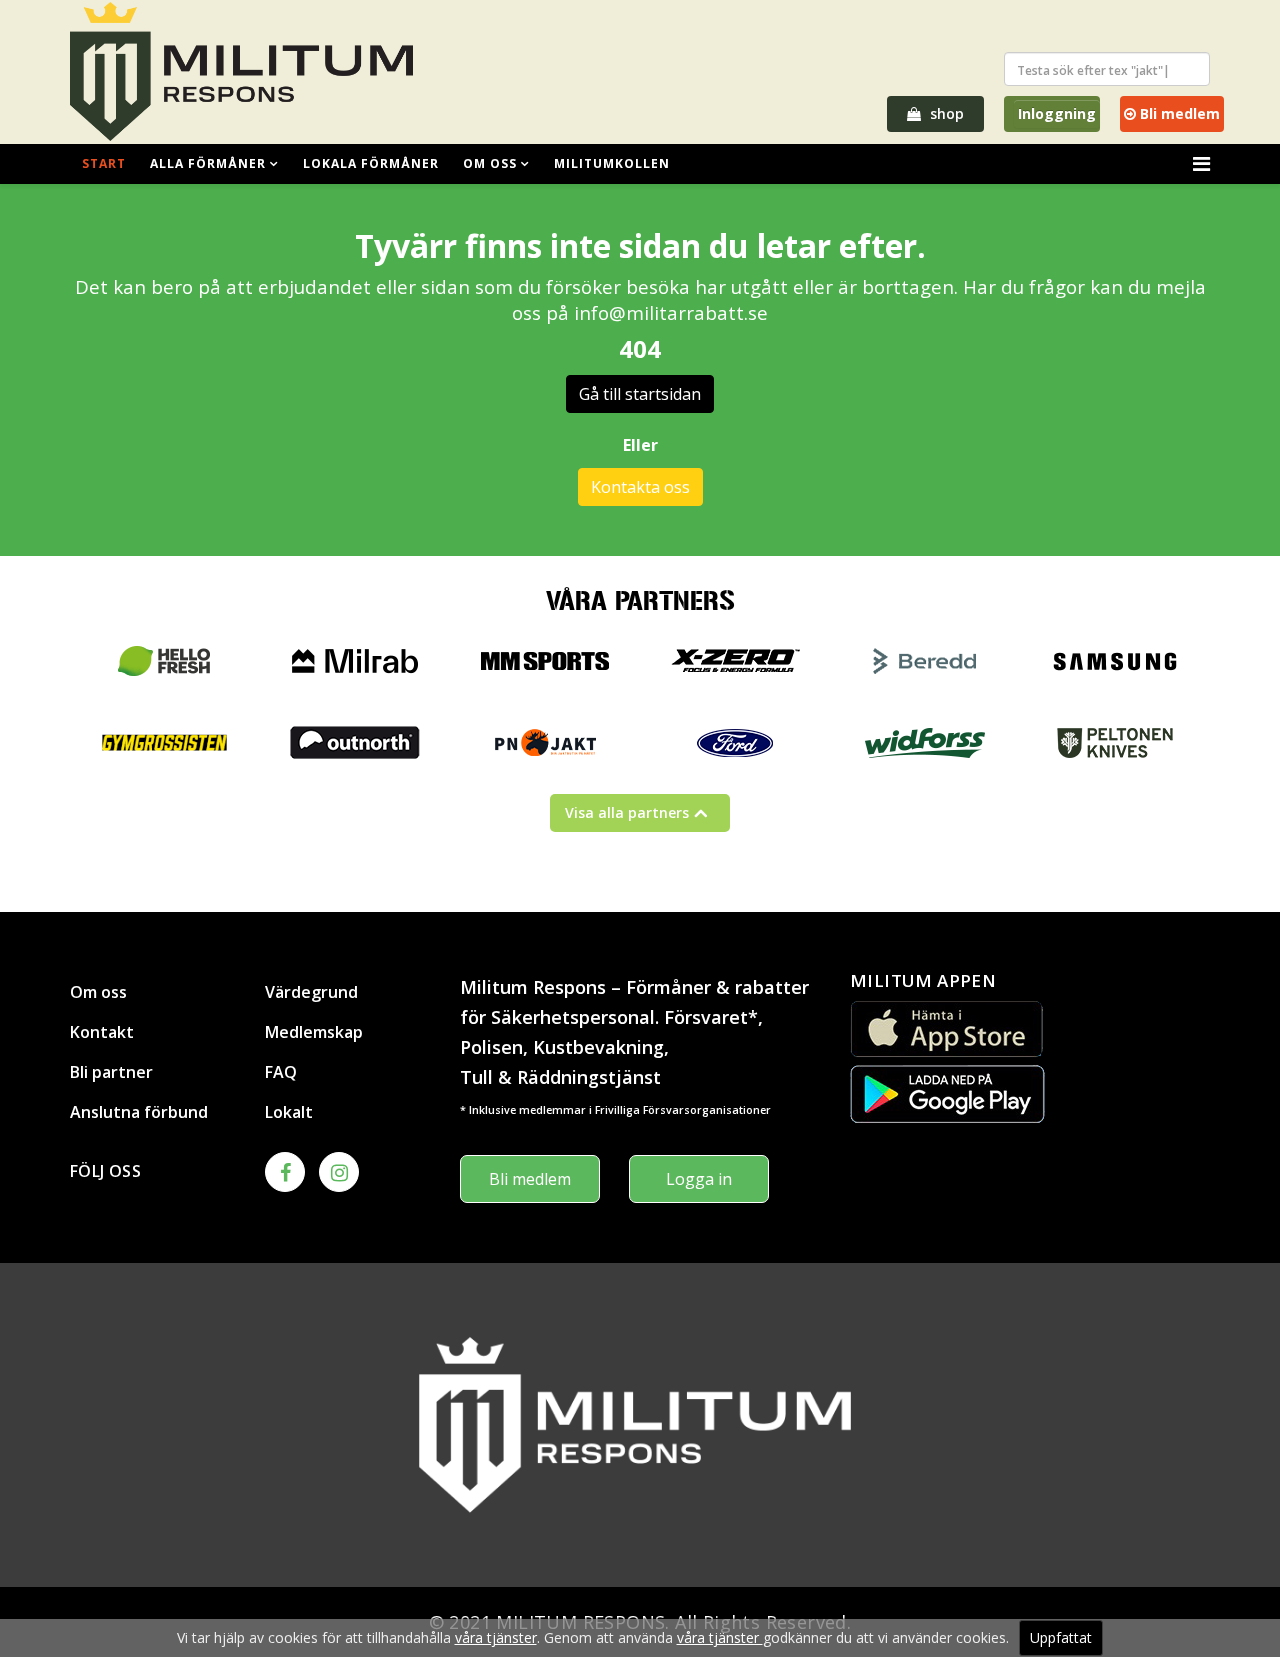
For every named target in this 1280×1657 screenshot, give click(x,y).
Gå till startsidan (640, 394)
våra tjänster (496, 1637)
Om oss (490, 163)
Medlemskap (314, 1032)
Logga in (699, 1179)
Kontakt (102, 1032)
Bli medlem (1178, 113)
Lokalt (289, 1112)
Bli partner (111, 1072)
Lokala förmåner (371, 163)
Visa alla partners (627, 812)
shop (945, 113)
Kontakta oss (640, 487)
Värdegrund (311, 992)
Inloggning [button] (1057, 113)
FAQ (281, 1072)
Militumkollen (612, 163)
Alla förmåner (208, 163)
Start (104, 163)
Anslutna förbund (139, 1112)
